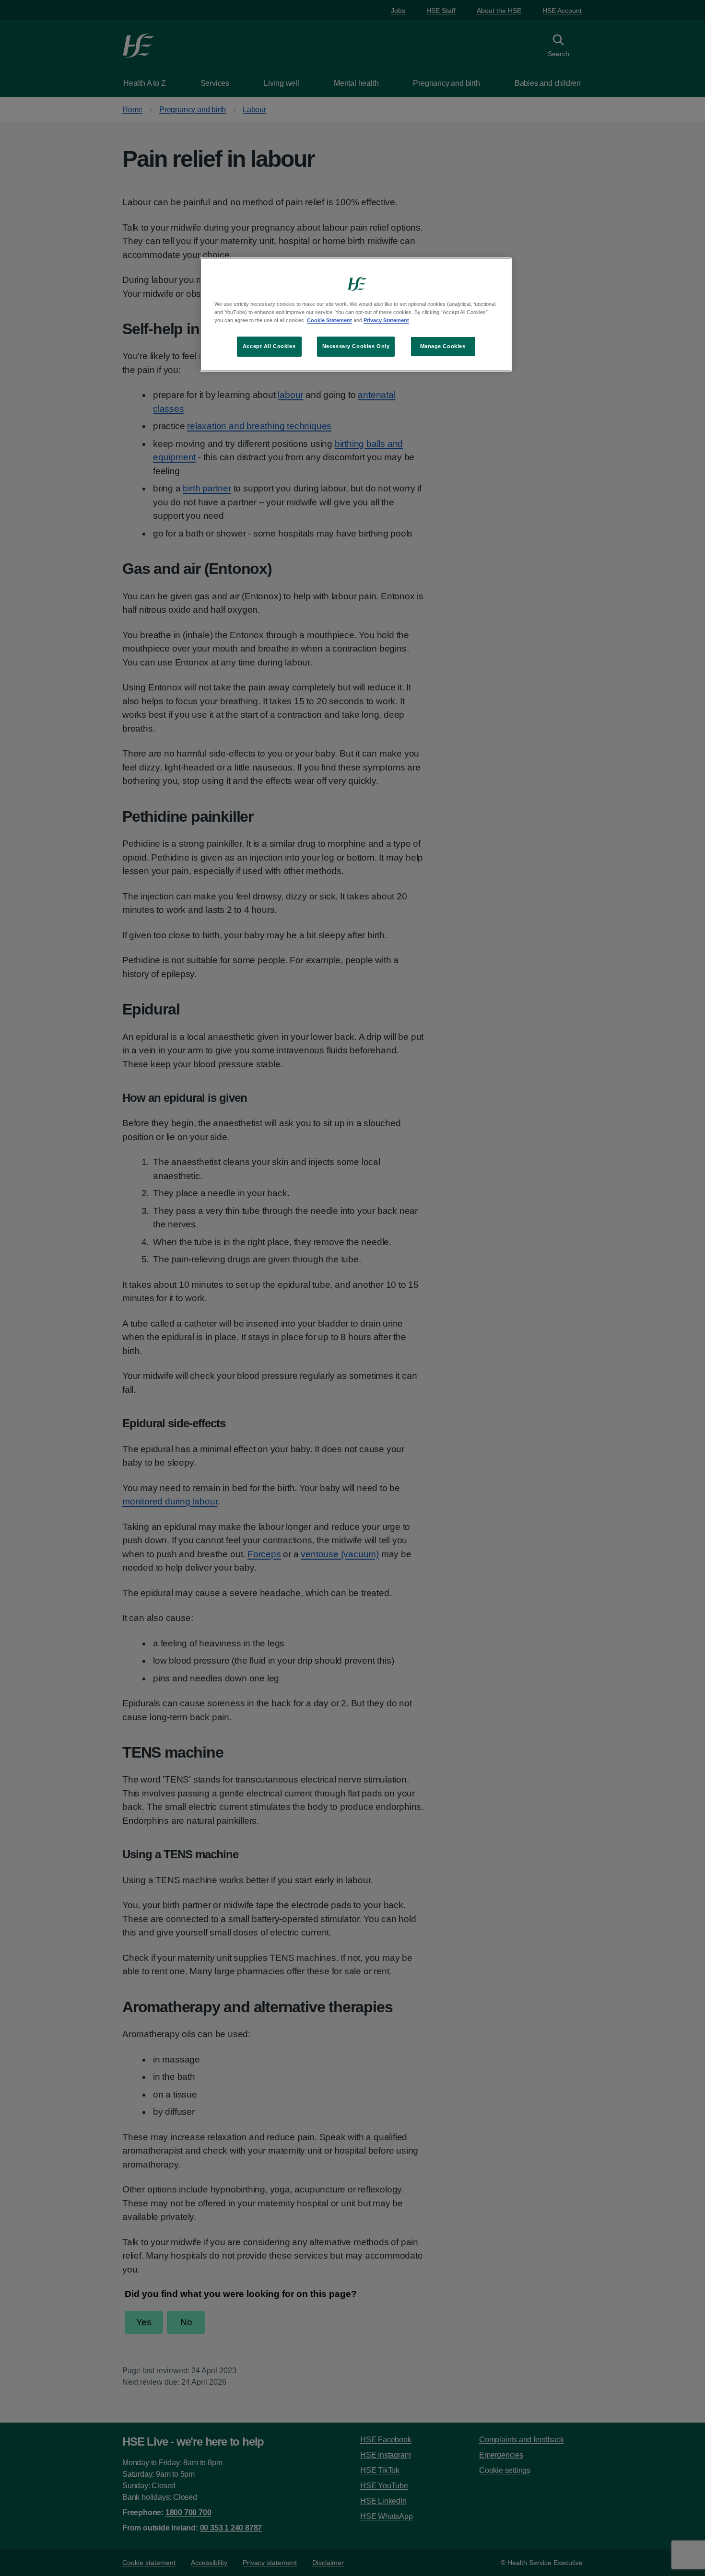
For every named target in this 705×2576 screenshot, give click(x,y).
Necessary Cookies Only (356, 346)
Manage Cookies (443, 346)
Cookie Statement (329, 320)
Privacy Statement (386, 320)
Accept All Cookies (269, 346)
